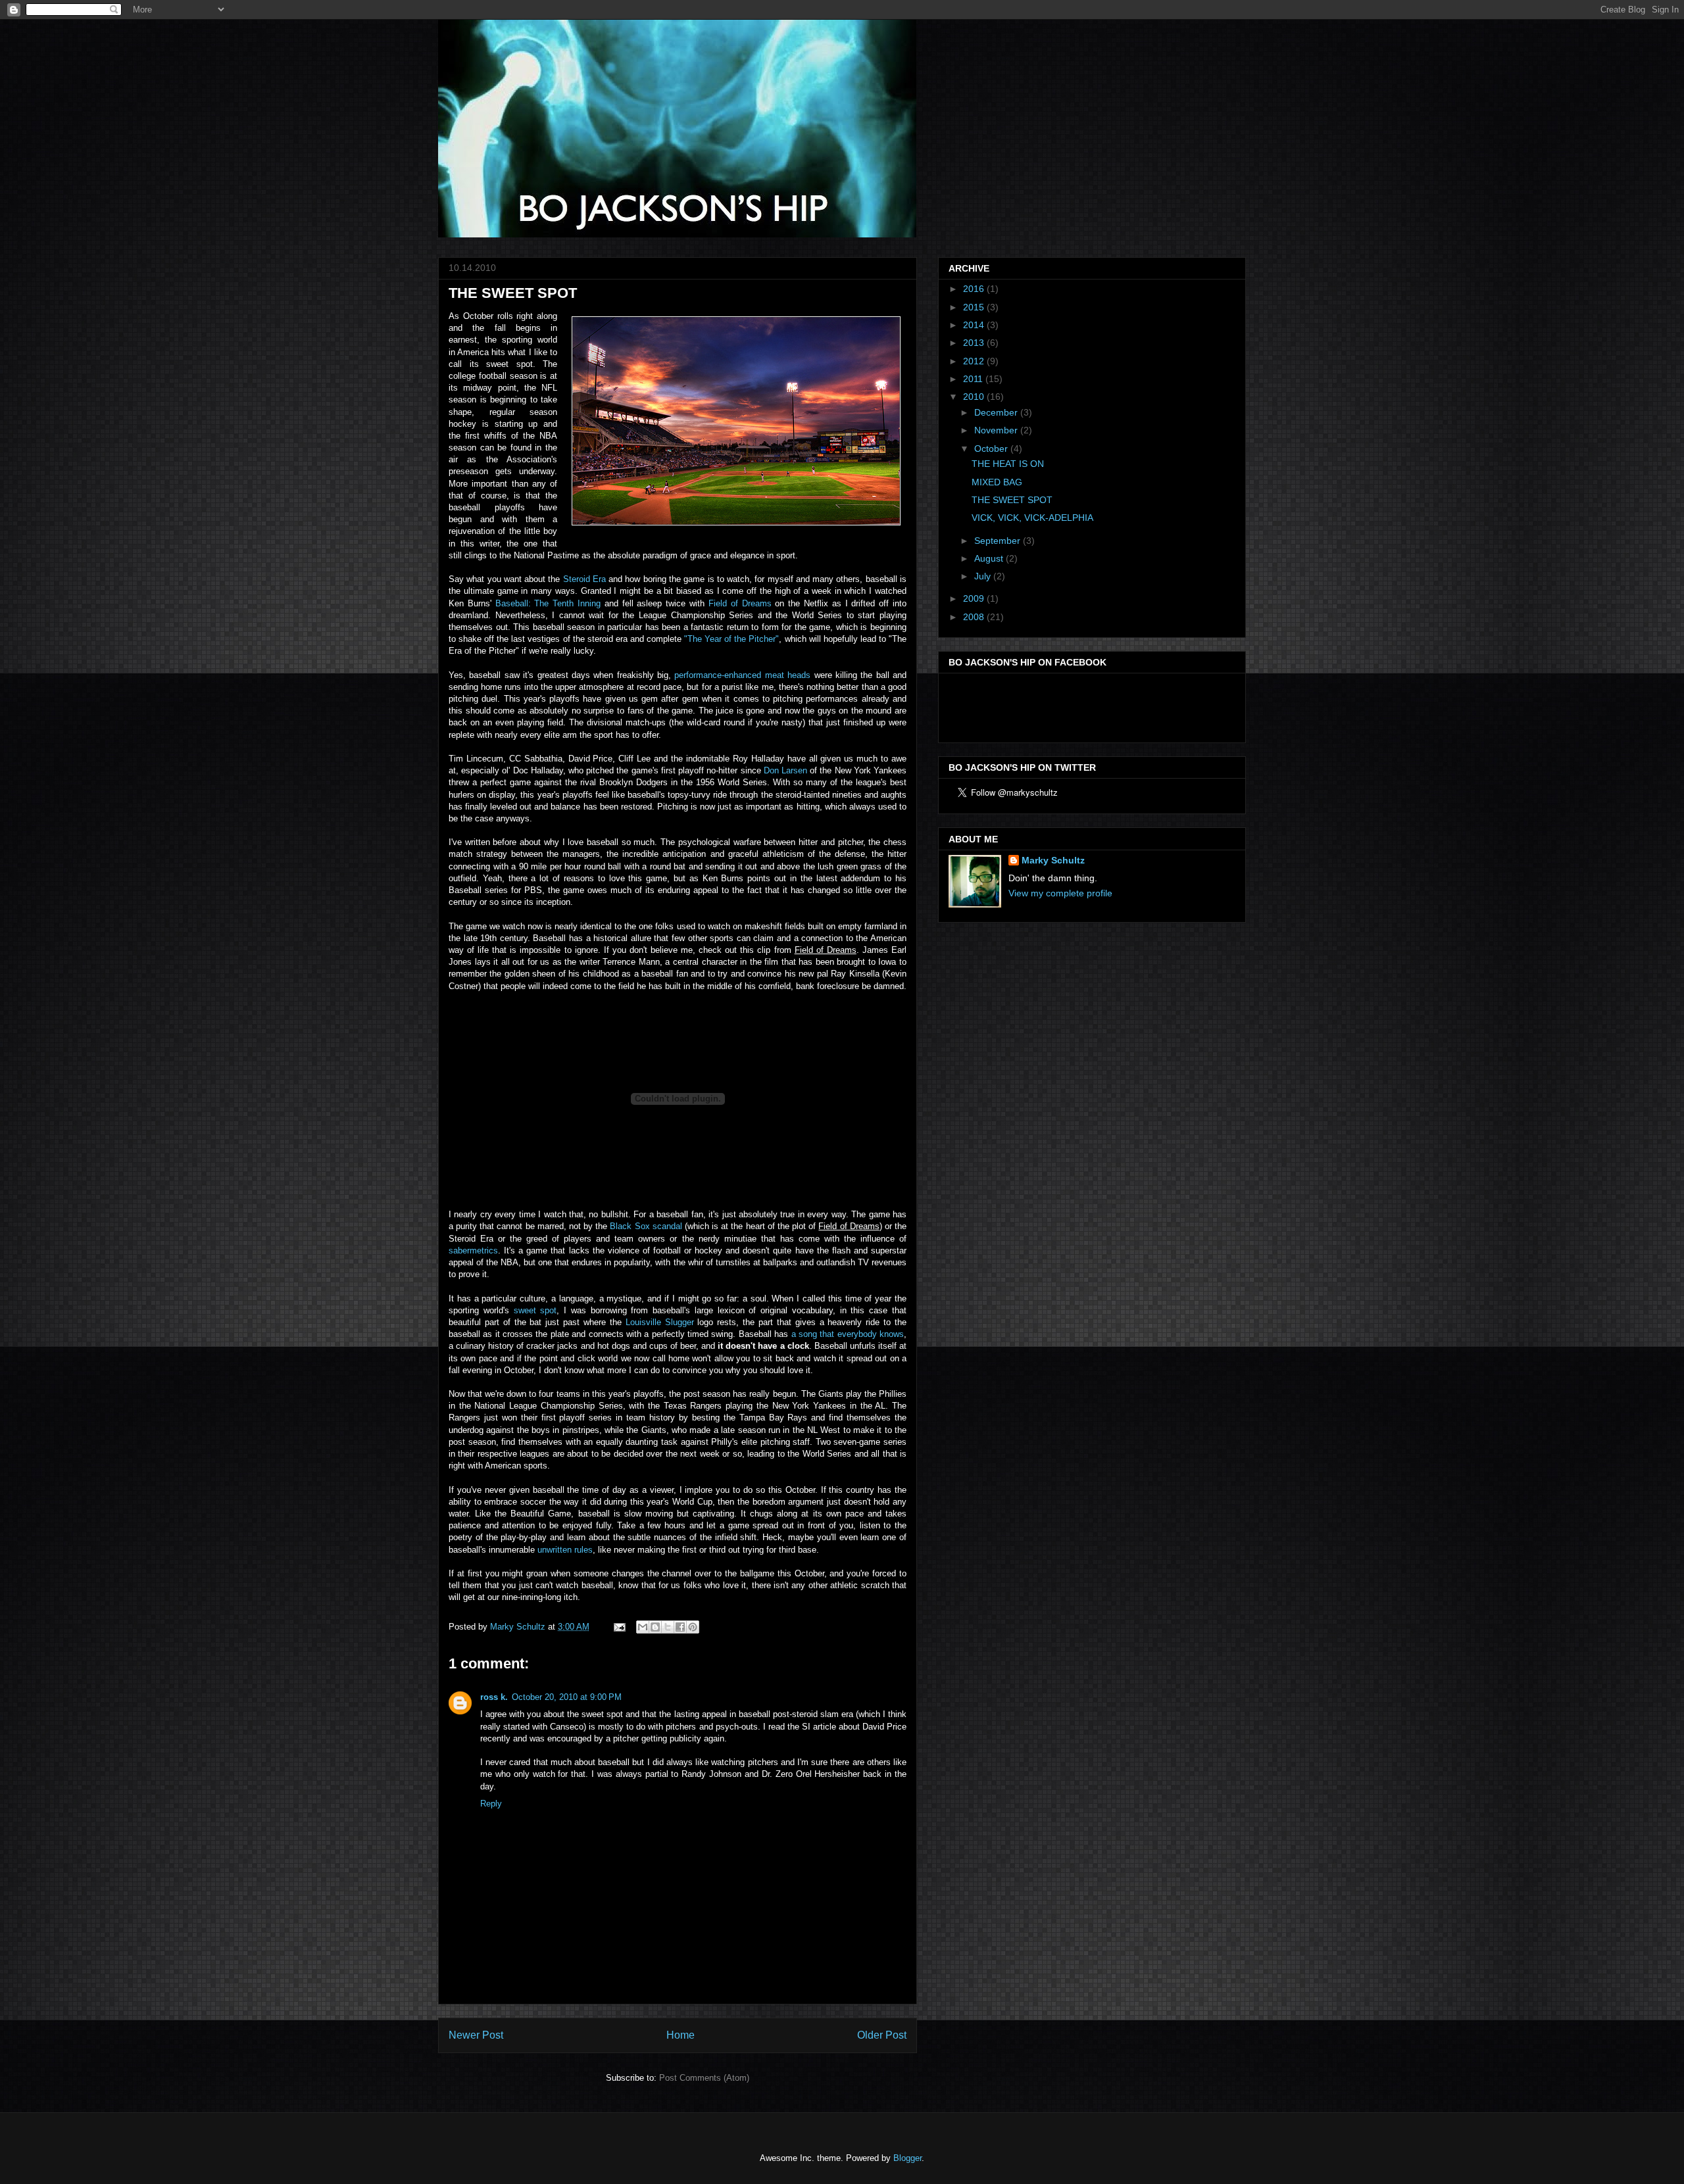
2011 (974, 379)
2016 (975, 289)
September (999, 541)
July (984, 576)
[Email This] (643, 1627)
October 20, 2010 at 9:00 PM (567, 1697)
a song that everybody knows (848, 1334)
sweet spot (535, 1310)
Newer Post (476, 2035)
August (990, 558)
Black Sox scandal (646, 1226)
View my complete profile (1060, 893)
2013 (975, 343)
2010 (975, 397)
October (992, 449)
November (997, 430)
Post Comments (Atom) (704, 2078)
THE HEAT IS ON (1008, 464)
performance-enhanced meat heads (742, 675)
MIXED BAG (997, 482)
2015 (975, 307)
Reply (491, 1804)
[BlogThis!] (655, 1627)
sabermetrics (473, 1250)
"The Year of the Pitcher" (731, 639)
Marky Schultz (1053, 860)
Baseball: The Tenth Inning (548, 603)
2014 (975, 325)
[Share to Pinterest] (693, 1627)
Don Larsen (785, 770)
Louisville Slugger (660, 1322)
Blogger (907, 2158)
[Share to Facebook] (680, 1627)
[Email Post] (619, 1627)
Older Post (882, 2035)
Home (681, 2035)
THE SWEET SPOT (1012, 500)
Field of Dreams (740, 603)
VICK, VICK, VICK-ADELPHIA (1032, 518)
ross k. (494, 1697)
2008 (975, 617)
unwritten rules (565, 1550)
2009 (975, 598)
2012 (975, 361)
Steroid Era (584, 579)
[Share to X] (668, 1627)
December (997, 412)
